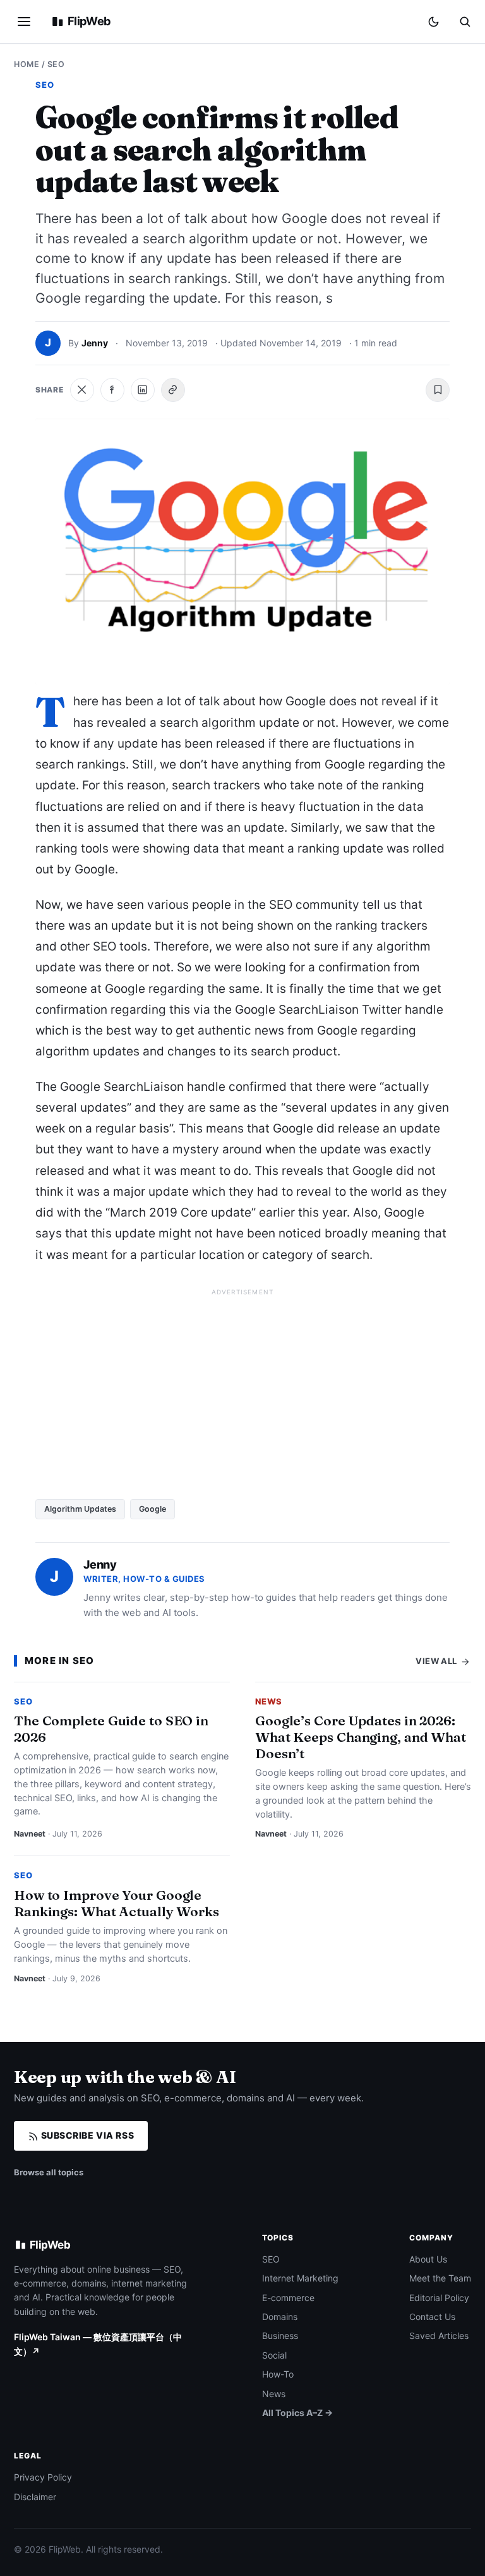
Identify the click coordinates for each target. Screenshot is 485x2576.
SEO (56, 64)
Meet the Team (440, 2278)
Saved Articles (439, 2336)
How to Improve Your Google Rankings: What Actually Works (117, 1903)
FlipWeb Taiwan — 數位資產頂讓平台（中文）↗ (98, 2344)
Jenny (95, 343)
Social (274, 2355)
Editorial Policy (439, 2298)
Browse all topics (49, 2172)
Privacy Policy (43, 2477)
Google (153, 1509)
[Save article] (438, 390)
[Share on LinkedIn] (143, 390)
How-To (278, 2374)
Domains (280, 2317)
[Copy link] (173, 390)
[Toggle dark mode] (434, 22)
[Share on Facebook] (112, 390)
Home (27, 64)
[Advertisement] (242, 1389)
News (269, 1701)
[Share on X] (82, 390)
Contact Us (432, 2317)
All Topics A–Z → (297, 2413)
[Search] (465, 21)
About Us (428, 2259)
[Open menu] (24, 21)
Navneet (30, 1834)
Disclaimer (35, 2497)
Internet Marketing (300, 2278)
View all (437, 1661)
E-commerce (288, 2298)
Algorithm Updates (80, 1509)
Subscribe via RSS (86, 2135)
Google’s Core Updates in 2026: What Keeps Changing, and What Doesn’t (361, 1737)
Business (280, 2336)
